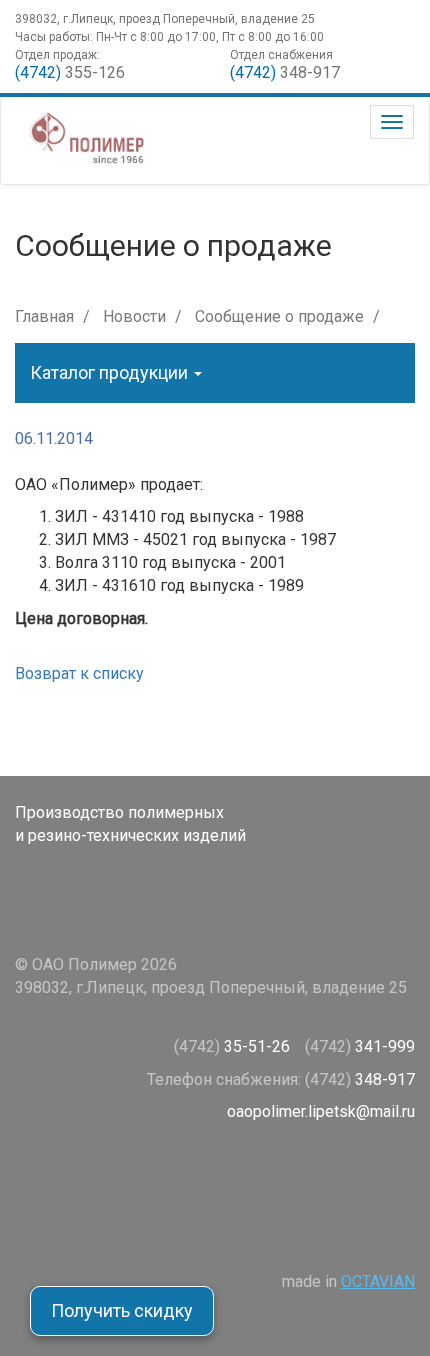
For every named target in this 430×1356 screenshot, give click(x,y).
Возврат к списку (79, 673)
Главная (44, 316)
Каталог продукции (111, 372)
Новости (134, 316)
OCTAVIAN (378, 1281)
